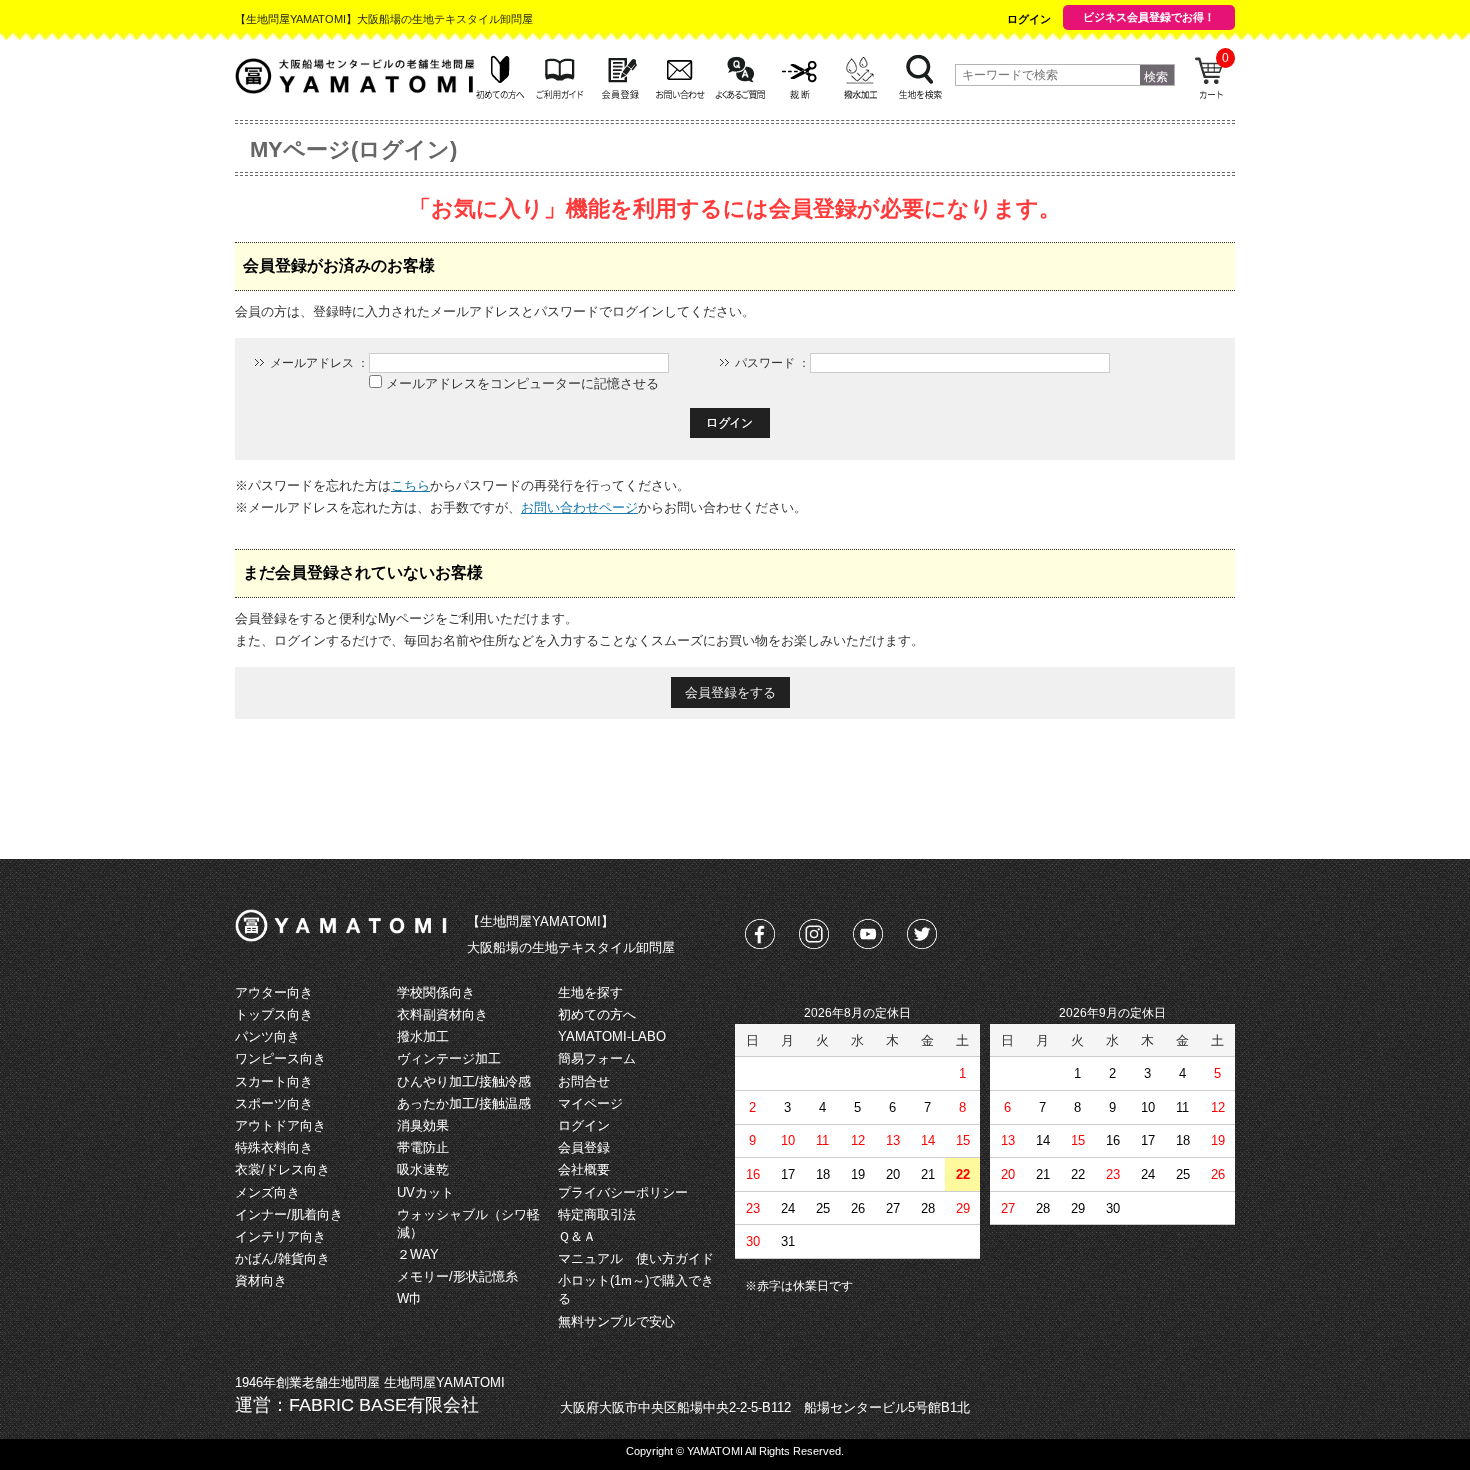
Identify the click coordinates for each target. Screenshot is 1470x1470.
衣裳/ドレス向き (282, 1169)
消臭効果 (423, 1125)
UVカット (425, 1192)
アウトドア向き (280, 1125)
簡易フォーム (597, 1058)
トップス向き (274, 1014)
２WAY (418, 1254)
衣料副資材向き (442, 1014)
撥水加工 (423, 1036)
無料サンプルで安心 (616, 1321)
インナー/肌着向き (289, 1214)
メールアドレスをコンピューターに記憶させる (522, 383)
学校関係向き (436, 992)
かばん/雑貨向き (282, 1258)
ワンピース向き (280, 1058)
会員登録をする (730, 692)
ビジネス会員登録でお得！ (1149, 17)
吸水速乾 (423, 1169)
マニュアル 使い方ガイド (636, 1258)
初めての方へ (597, 1014)
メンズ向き (267, 1192)
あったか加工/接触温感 (464, 1103)
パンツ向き (267, 1036)
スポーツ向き (274, 1103)
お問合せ (584, 1081)
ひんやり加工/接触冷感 (464, 1081)
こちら (410, 485)
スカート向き (274, 1081)
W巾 (409, 1298)
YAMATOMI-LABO (612, 1036)
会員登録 (584, 1147)
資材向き (261, 1280)
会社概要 (584, 1169)
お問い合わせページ (579, 507)
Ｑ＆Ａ (577, 1236)
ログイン (1029, 19)
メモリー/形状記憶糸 (457, 1276)
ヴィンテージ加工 (449, 1058)
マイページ (590, 1103)
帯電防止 (423, 1147)
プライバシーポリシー (623, 1192)
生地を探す (590, 992)
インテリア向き (280, 1236)
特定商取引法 (597, 1214)
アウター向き (274, 992)
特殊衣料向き (274, 1147)
